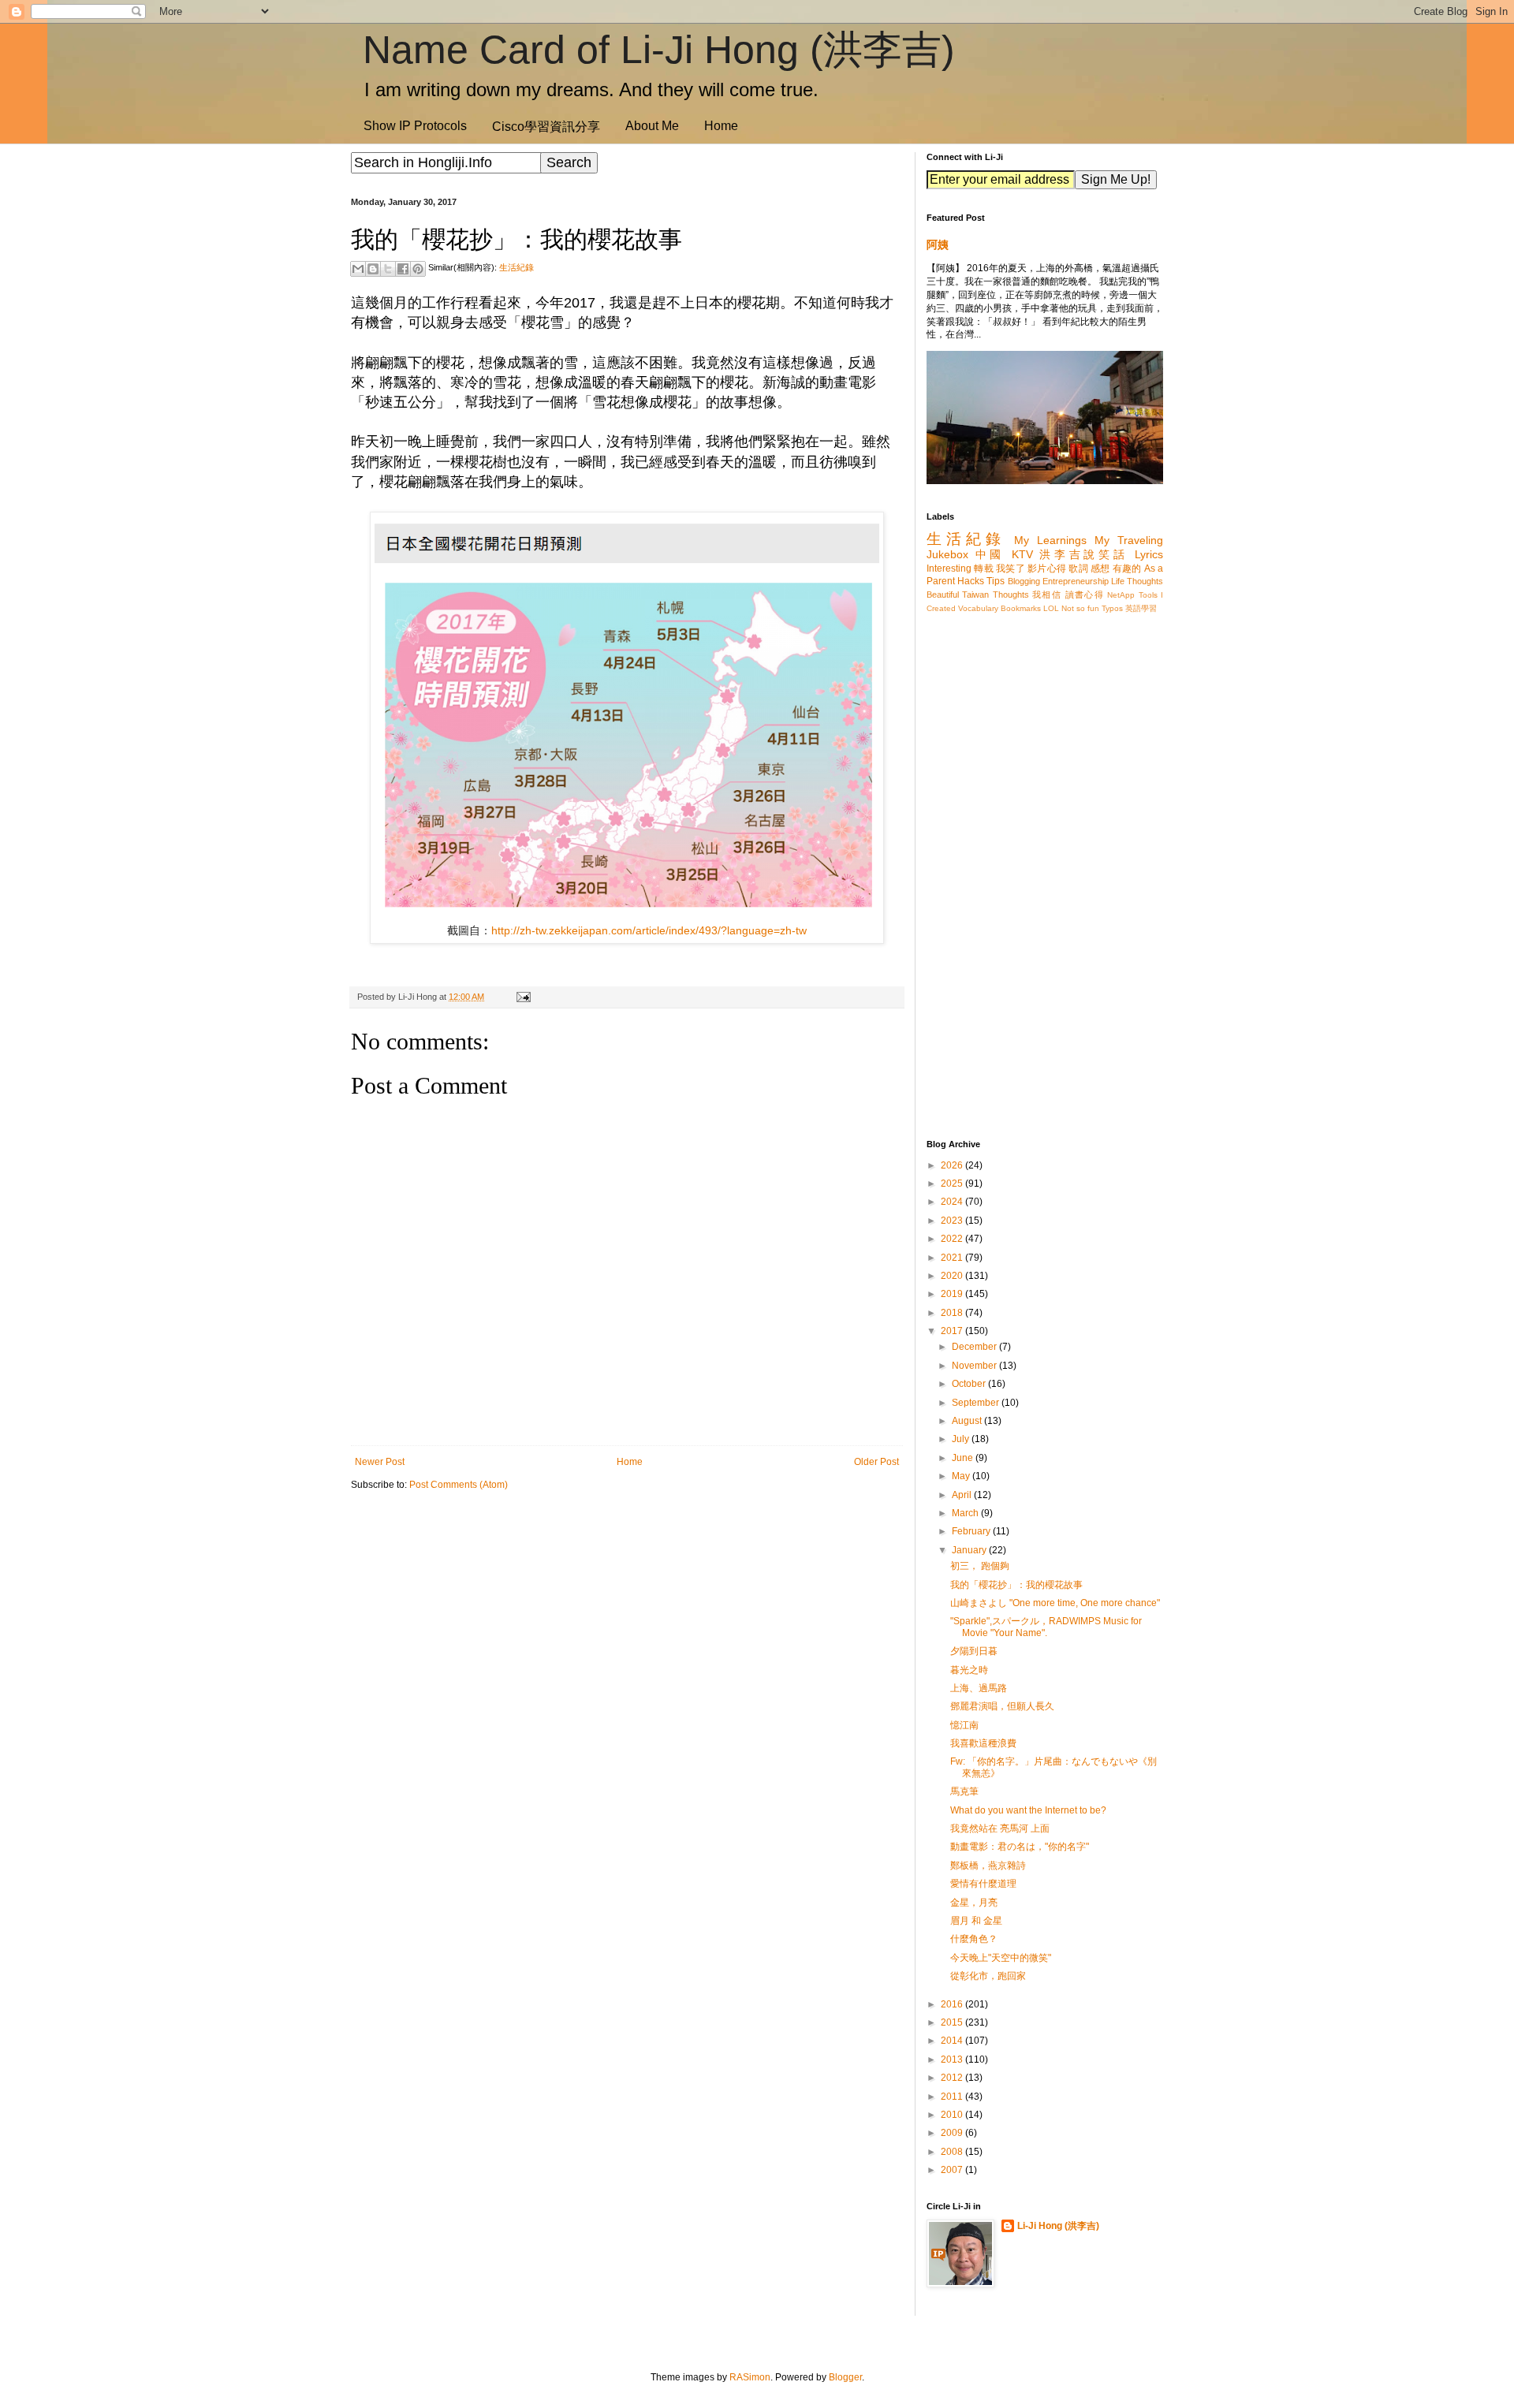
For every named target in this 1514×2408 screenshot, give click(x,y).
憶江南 (964, 1725)
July (962, 1439)
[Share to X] (388, 269)
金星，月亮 (974, 1903)
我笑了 (1011, 568)
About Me (652, 126)
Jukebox (947, 554)
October (970, 1384)
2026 (953, 1165)
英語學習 (1141, 608)
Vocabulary (978, 608)
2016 (953, 2004)
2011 (953, 2097)
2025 (953, 1183)
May (962, 1476)
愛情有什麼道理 (983, 1884)
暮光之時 (969, 1670)
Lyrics (1149, 554)
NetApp (1121, 595)
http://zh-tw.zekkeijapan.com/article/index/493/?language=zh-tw (649, 930)
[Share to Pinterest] (418, 269)
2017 (953, 1331)
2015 (953, 2022)
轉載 (984, 568)
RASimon (750, 2377)
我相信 (1047, 595)
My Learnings (1050, 540)
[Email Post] (521, 997)
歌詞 (1078, 568)
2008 (953, 2152)
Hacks (971, 581)
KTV (1022, 554)
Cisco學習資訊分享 (546, 127)
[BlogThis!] (373, 269)
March (966, 1513)
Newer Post (380, 1462)
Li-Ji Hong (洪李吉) (1058, 2226)
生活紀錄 (516, 267)
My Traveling (1129, 540)
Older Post (876, 1462)
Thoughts (1011, 595)
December (975, 1347)
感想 (1100, 568)
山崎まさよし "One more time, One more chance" (1055, 1603)
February (972, 1531)
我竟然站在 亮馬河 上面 (1000, 1828)
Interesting (949, 568)
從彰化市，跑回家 (988, 1976)
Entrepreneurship (1076, 581)
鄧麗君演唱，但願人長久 (1002, 1706)
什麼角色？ (974, 1939)
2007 (953, 2170)
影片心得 (1047, 568)
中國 (990, 554)
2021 (953, 1258)
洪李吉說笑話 (1083, 554)
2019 (953, 1294)
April (963, 1495)
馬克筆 (964, 1791)
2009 (953, 2133)
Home (721, 126)
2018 (953, 1313)
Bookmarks (1021, 608)
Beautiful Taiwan (958, 595)
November (975, 1366)
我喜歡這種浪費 (983, 1743)
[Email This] (358, 269)
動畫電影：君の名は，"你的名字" (1020, 1847)
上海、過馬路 (979, 1688)
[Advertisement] (627, 1626)
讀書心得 (1085, 595)
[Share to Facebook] (403, 269)
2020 (953, 1276)
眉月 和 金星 (976, 1921)
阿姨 (938, 244)
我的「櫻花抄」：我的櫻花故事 (1016, 1585)
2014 (953, 2041)
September (977, 1403)
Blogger (845, 2377)
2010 (953, 2115)
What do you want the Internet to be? (1028, 1810)
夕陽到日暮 (974, 1651)
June (964, 1458)
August (968, 1421)
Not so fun (1080, 608)
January (970, 1550)
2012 (953, 2078)
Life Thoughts (1137, 581)
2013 (953, 2059)
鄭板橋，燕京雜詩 (988, 1866)
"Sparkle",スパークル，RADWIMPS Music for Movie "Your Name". (1046, 1627)
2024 (953, 1202)
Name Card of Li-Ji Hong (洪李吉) (659, 50)
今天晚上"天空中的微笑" (1001, 1958)
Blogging (1024, 581)
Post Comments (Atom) (459, 1485)
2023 (953, 1221)
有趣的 (1127, 568)
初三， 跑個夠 (980, 1566)
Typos (1112, 608)
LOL (1051, 608)
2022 (953, 1239)
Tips (996, 581)
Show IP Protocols (415, 126)
